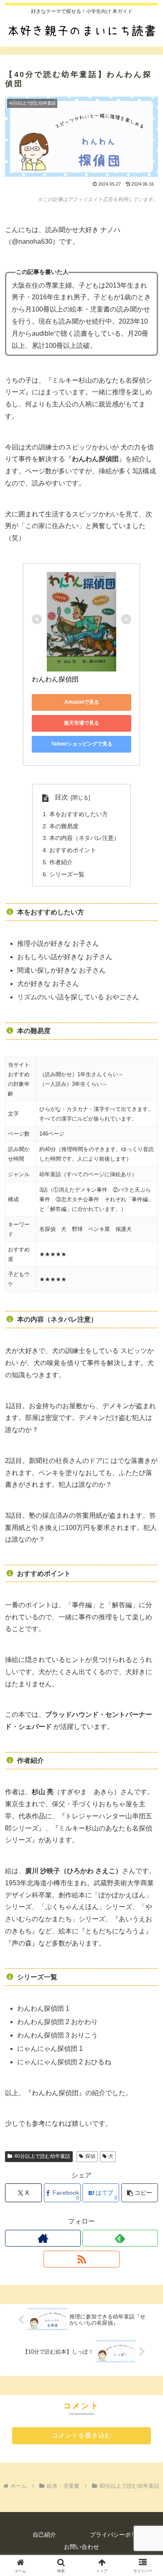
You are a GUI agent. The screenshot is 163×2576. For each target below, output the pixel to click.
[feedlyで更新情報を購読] (120, 2238)
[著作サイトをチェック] (43, 2238)
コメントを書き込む (81, 2435)
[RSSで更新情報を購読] (81, 2259)
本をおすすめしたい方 (79, 814)
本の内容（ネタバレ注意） (84, 838)
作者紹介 (61, 862)
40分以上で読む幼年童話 (42, 2156)
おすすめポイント (73, 850)
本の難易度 (64, 826)
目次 (61, 797)
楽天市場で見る (81, 723)
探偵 (90, 2156)
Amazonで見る (82, 702)
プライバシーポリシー (119, 2535)
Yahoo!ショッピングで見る (82, 744)
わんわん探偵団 (55, 679)
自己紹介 (44, 2535)
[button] (140, 2193)
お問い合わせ (81, 2547)
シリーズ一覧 (67, 874)
